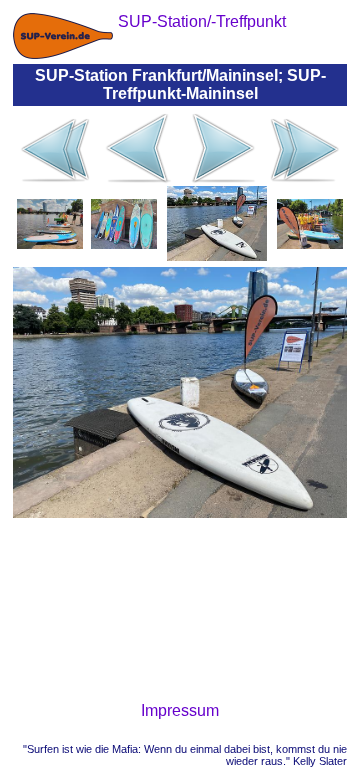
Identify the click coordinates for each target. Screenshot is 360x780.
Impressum (180, 710)
